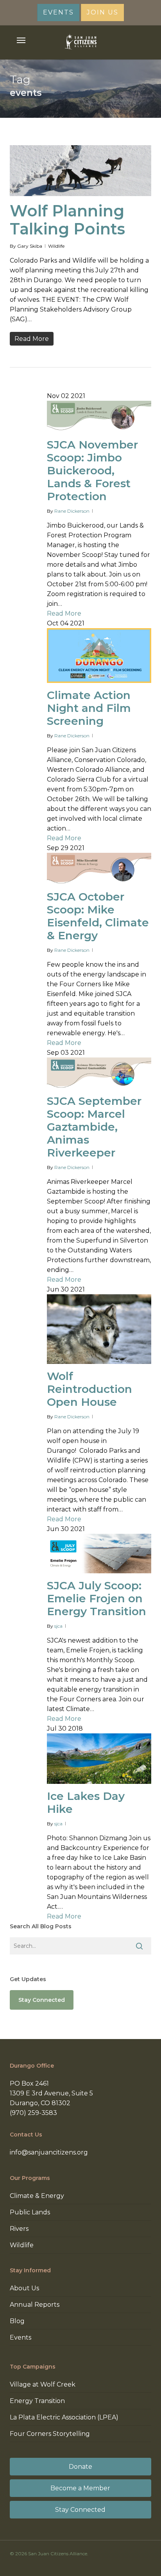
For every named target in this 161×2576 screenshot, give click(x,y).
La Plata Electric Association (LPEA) (64, 2417)
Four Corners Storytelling (50, 2434)
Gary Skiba (30, 246)
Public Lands (30, 2212)
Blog (17, 2321)
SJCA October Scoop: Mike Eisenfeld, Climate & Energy (98, 916)
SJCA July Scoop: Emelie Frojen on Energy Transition (97, 1598)
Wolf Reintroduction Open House (89, 1389)
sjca (58, 1626)
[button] (21, 40)
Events (21, 2337)
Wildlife (56, 246)
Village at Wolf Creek (43, 2384)
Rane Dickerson (72, 511)
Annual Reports (35, 2305)
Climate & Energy (37, 2196)
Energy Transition (37, 2401)
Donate (80, 2467)
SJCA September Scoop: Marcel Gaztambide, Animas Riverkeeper (94, 1127)
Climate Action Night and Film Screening (89, 708)
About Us (24, 2288)
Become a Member (80, 2488)
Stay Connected (80, 2510)
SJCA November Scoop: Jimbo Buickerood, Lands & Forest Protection (92, 470)
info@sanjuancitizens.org (49, 2152)
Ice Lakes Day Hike (86, 1802)
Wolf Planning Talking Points (67, 220)
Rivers (19, 2229)
